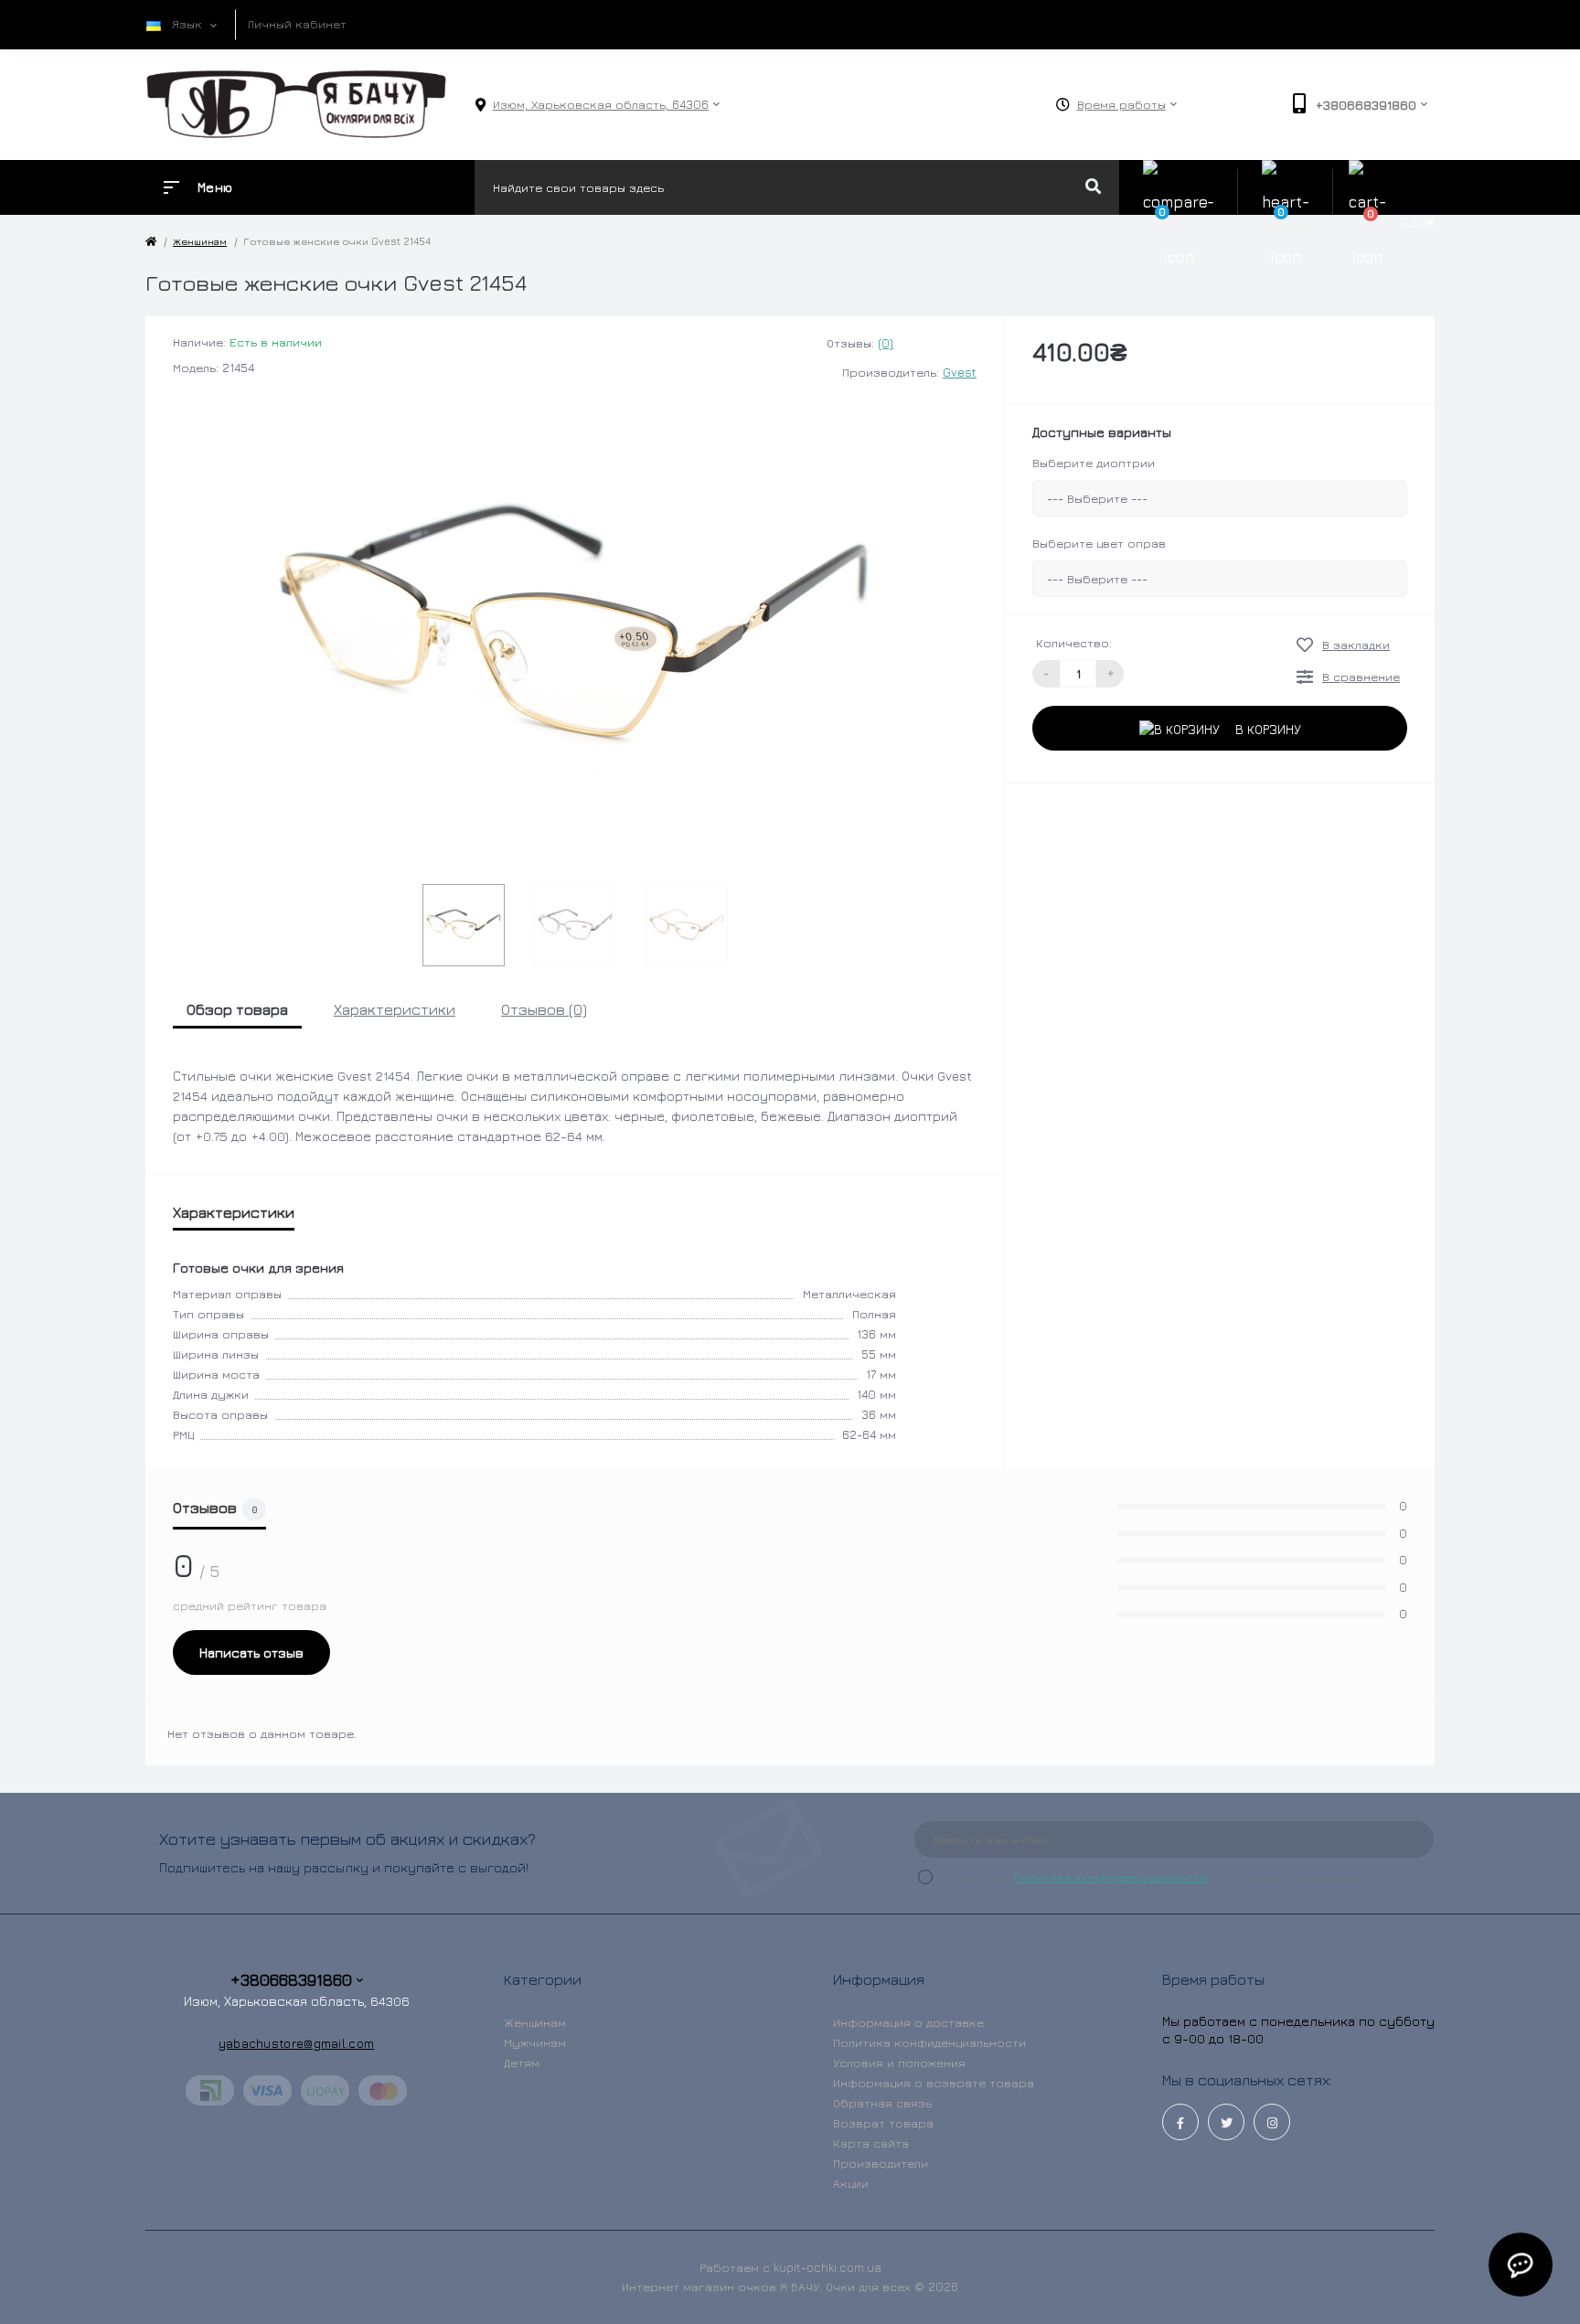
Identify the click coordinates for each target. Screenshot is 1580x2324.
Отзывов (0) (544, 1009)
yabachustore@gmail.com (297, 2043)
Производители (881, 2163)
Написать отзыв (251, 1652)
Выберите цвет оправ (1099, 543)
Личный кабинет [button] (297, 24)
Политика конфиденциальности (1110, 1877)
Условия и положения (899, 2063)
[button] (601, 105)
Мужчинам (535, 2042)
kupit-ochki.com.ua (827, 2267)
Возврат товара (883, 2123)
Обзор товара (237, 1009)
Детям (522, 2063)
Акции (851, 2183)
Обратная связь (882, 2103)
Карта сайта (871, 2143)
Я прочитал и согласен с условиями (1151, 1877)
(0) (886, 343)
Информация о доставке (908, 2022)
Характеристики (395, 1009)
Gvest (960, 372)
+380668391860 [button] (291, 1980)
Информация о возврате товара (934, 2083)
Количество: (1074, 643)
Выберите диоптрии (1094, 463)
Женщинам (535, 2022)
